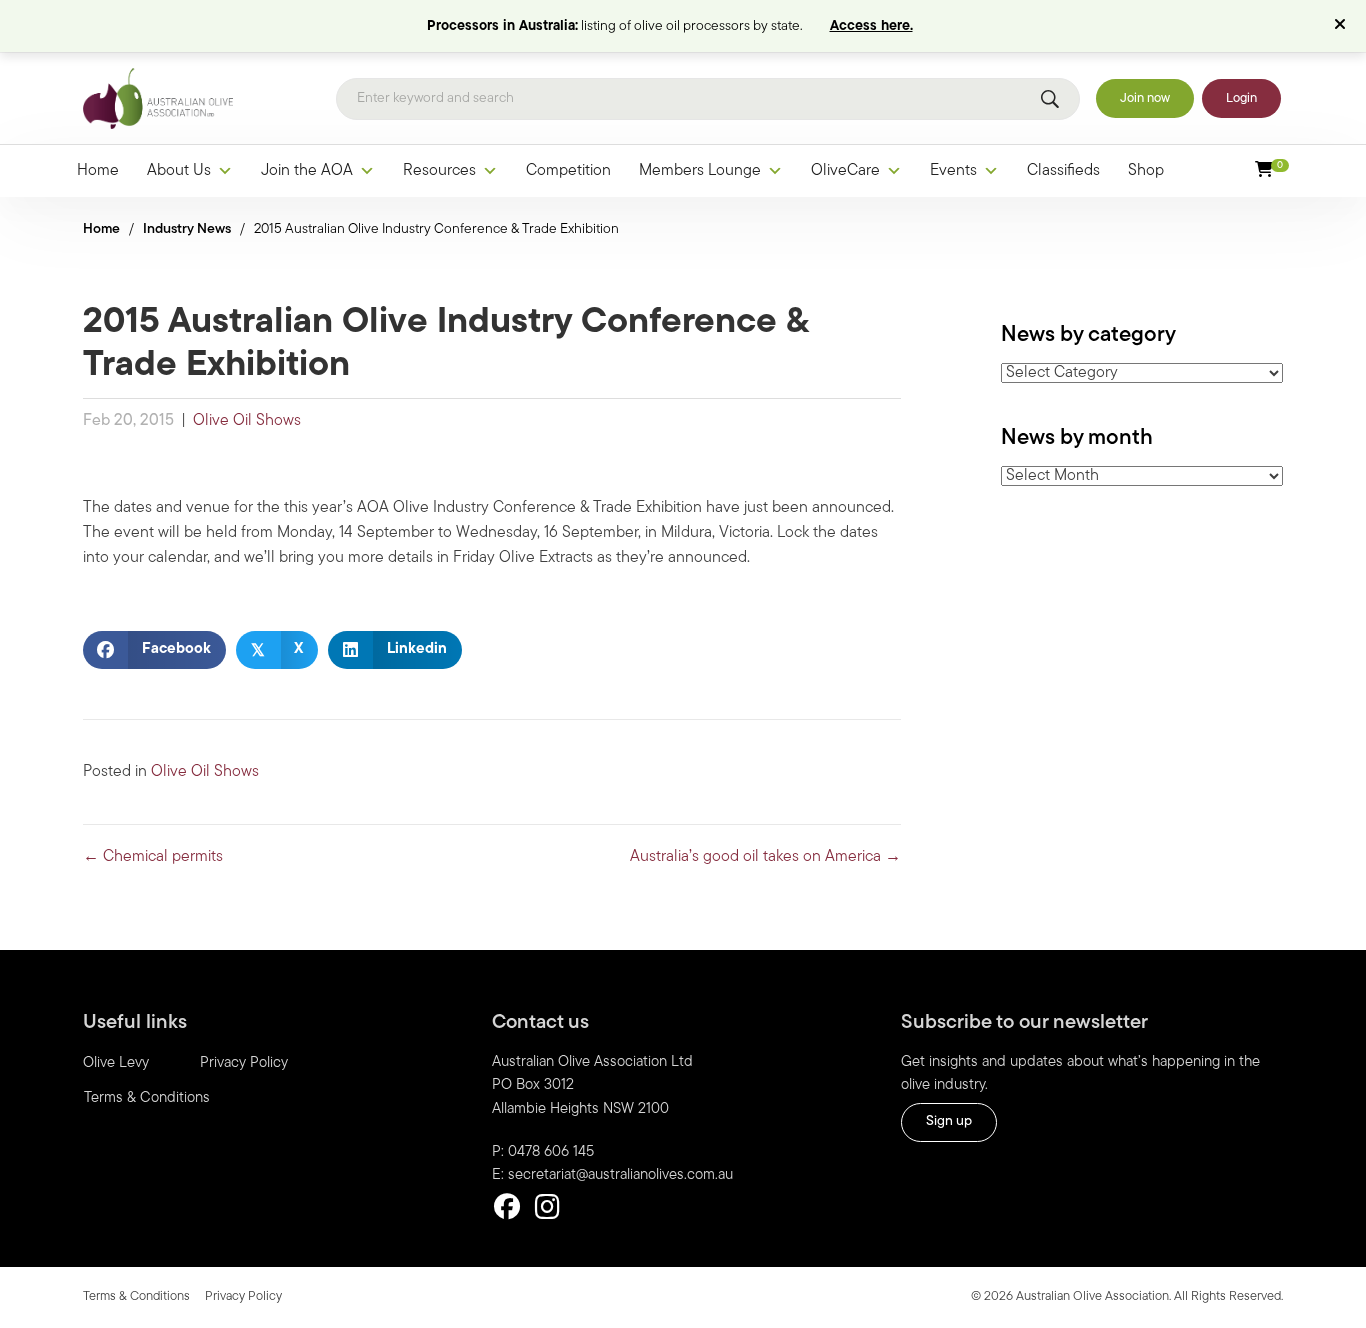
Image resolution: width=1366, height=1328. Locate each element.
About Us (179, 171)
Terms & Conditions (147, 1098)
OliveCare (845, 171)
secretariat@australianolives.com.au (620, 1175)
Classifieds (1063, 171)
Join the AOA (307, 171)
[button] (1342, 26)
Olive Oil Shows (247, 421)
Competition (568, 171)
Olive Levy (116, 1063)
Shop (1146, 171)
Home (98, 171)
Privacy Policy (244, 1063)
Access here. (871, 26)
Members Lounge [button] (700, 171)
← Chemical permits (153, 857)
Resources (439, 171)
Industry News (187, 229)
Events (953, 171)
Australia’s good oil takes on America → (765, 857)
